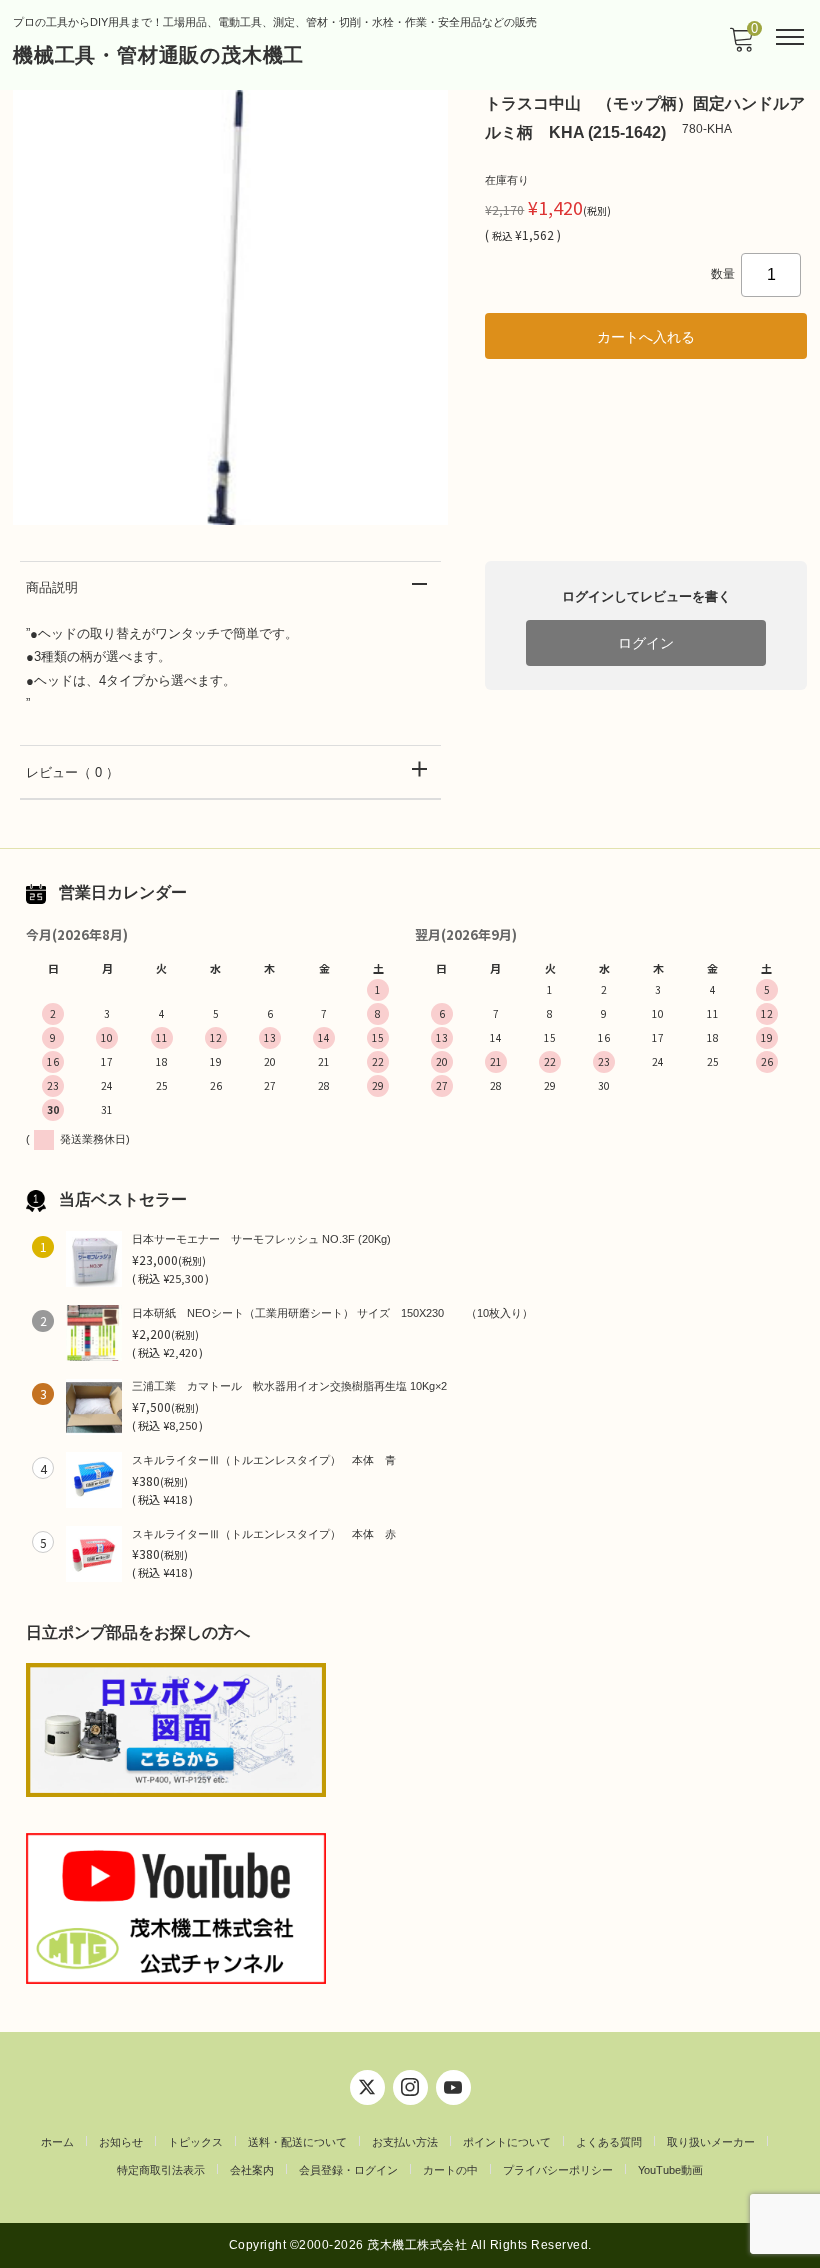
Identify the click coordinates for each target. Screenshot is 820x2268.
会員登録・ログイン (348, 2170)
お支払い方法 (405, 2142)
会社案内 (252, 2170)
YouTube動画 (670, 2170)
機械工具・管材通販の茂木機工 (158, 55)
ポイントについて (507, 2142)
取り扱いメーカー (711, 2142)
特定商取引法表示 (161, 2170)
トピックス (195, 2142)
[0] (741, 45)
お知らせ (121, 2142)
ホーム (57, 2142)
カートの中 (450, 2170)
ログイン (646, 643)
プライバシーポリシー (558, 2170)
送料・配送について (297, 2142)
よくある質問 (609, 2142)
